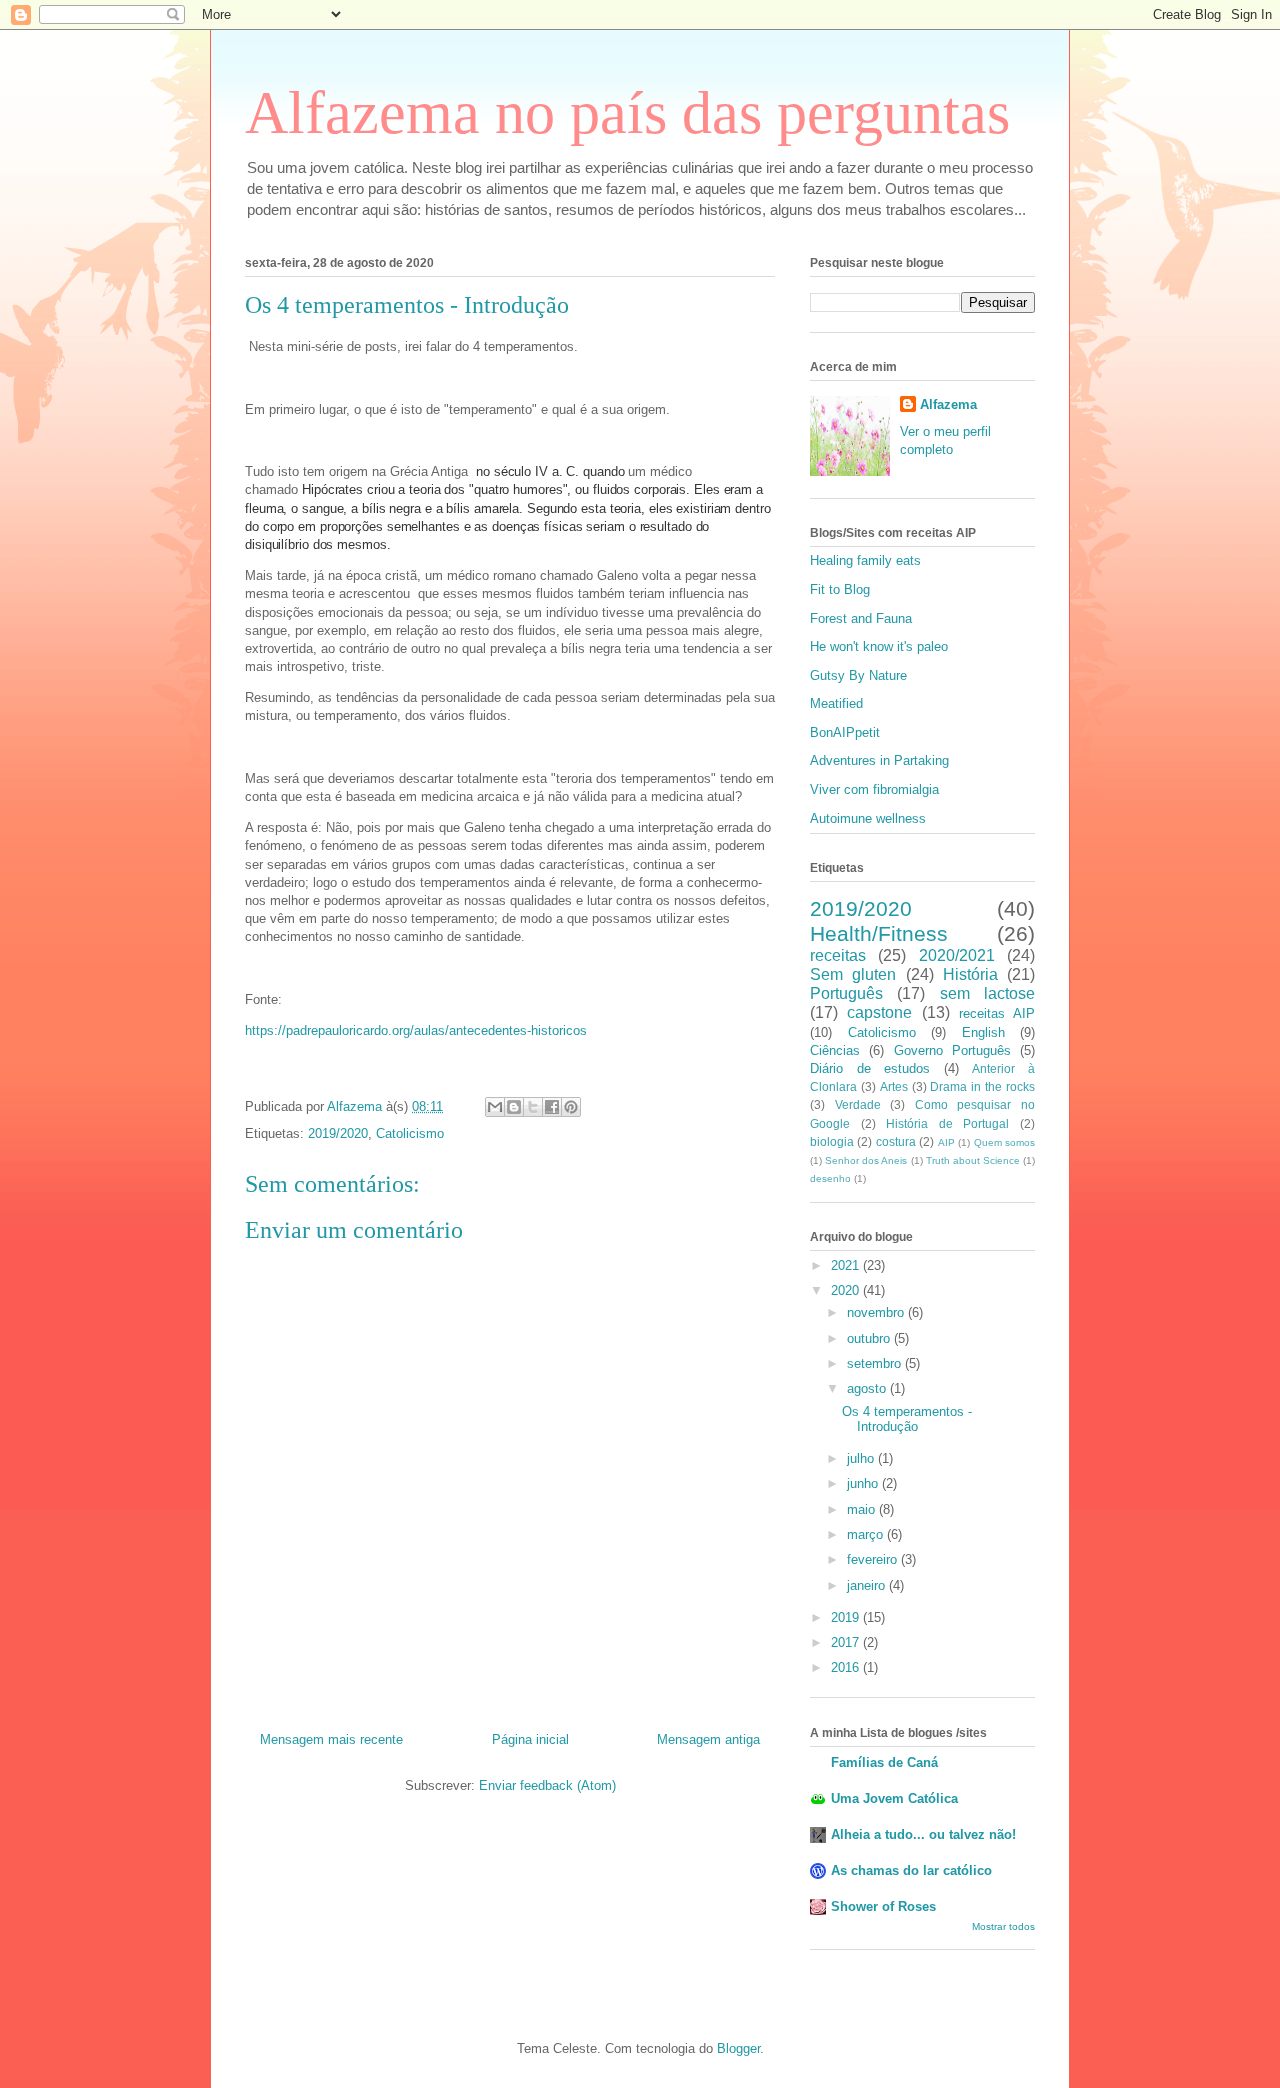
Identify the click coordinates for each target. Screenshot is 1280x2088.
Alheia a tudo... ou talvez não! (923, 1834)
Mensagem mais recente (331, 1739)
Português (846, 993)
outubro (870, 1338)
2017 (847, 1642)
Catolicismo (410, 1133)
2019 (847, 1617)
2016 (847, 1667)
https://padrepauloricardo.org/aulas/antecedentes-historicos (416, 1030)
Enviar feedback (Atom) (547, 1785)
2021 (847, 1265)
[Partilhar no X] (533, 1107)
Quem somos (1004, 1142)
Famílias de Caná (884, 1762)
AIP (946, 1142)
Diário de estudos (870, 1068)
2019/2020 (338, 1133)
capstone (879, 1012)
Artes (894, 1086)
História (970, 974)
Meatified (836, 703)
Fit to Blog (840, 589)
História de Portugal (947, 1123)
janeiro (868, 1585)
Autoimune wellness (868, 818)
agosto (868, 1388)
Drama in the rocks (982, 1086)
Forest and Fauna (861, 618)
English (983, 1032)
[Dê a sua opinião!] (514, 1107)
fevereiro (874, 1559)
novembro (877, 1312)
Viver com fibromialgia (874, 789)
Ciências (835, 1050)
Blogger (738, 2048)
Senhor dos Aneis (866, 1160)
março (867, 1534)
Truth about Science (973, 1160)
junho (864, 1483)
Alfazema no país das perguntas (627, 113)
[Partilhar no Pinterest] (571, 1107)
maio (863, 1509)
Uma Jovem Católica (894, 1798)
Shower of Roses (883, 1906)
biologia (832, 1141)
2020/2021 (957, 955)
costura (896, 1141)
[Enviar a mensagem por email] (495, 1107)
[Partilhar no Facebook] (552, 1107)
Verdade (858, 1104)
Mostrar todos (1003, 1926)
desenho (830, 1178)
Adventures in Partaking (879, 760)
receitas (838, 955)
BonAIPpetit (845, 732)
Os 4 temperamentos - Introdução (907, 1419)
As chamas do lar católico (911, 1870)
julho (862, 1458)
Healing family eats (865, 560)
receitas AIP (997, 1013)
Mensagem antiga (708, 1739)
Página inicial (530, 1739)
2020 (847, 1290)
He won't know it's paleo (879, 646)
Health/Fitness (879, 933)
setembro (876, 1363)
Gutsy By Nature (858, 675)
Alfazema (948, 404)
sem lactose (987, 993)
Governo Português (952, 1050)
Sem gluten (853, 974)
